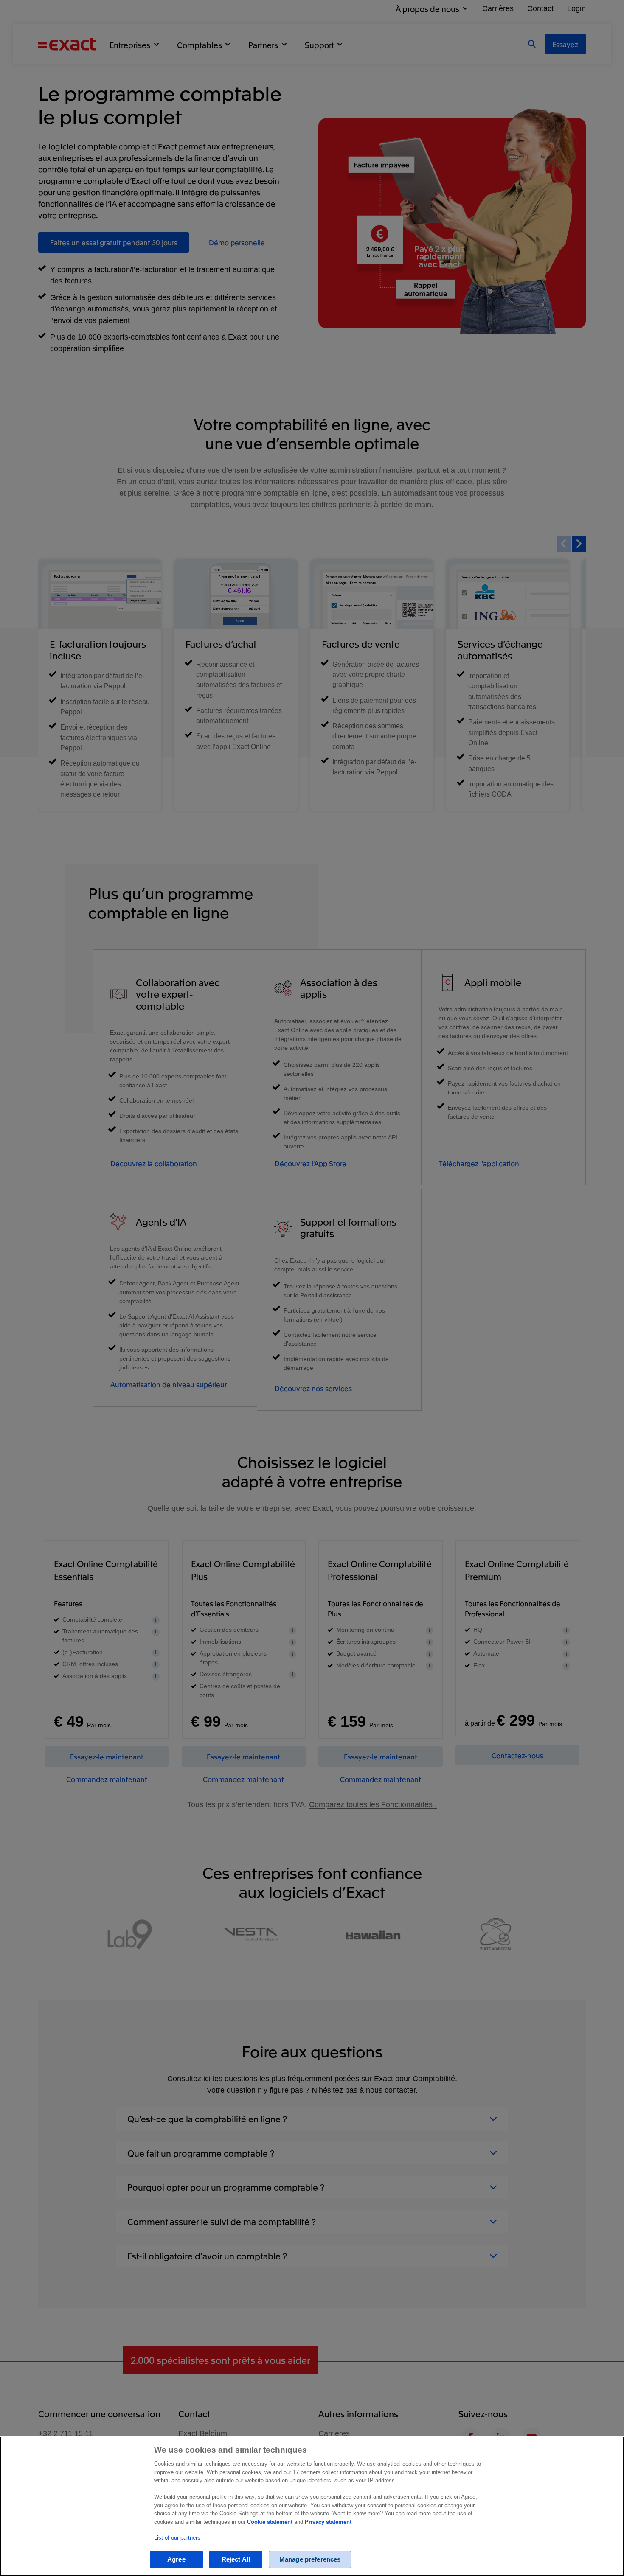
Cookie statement (270, 2522)
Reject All (236, 2560)
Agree (176, 2560)
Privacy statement (328, 2522)
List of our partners (177, 2538)
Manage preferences (310, 2560)
